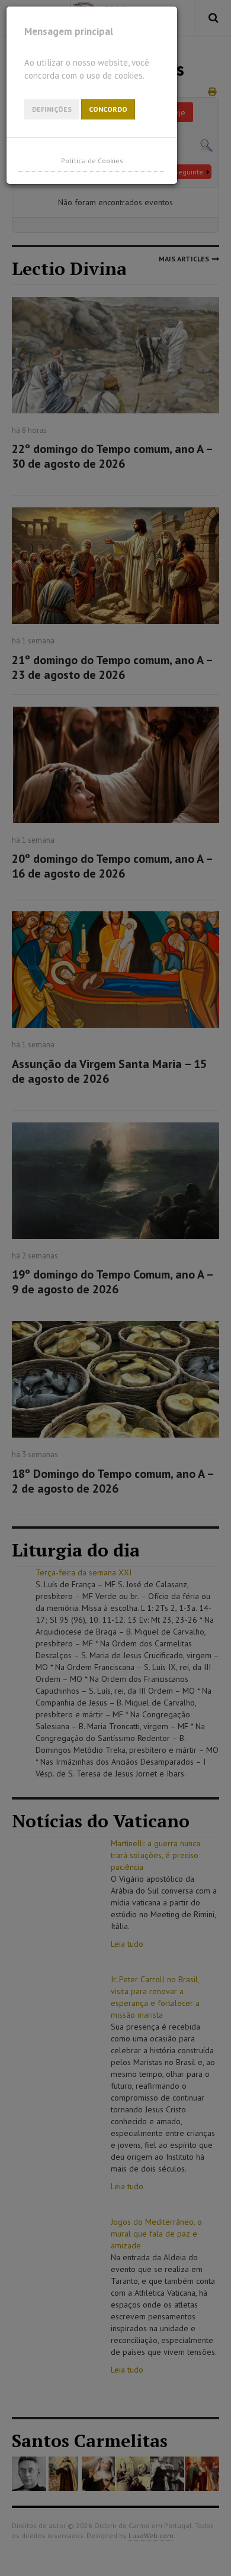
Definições (52, 109)
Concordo (108, 109)
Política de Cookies (92, 161)
